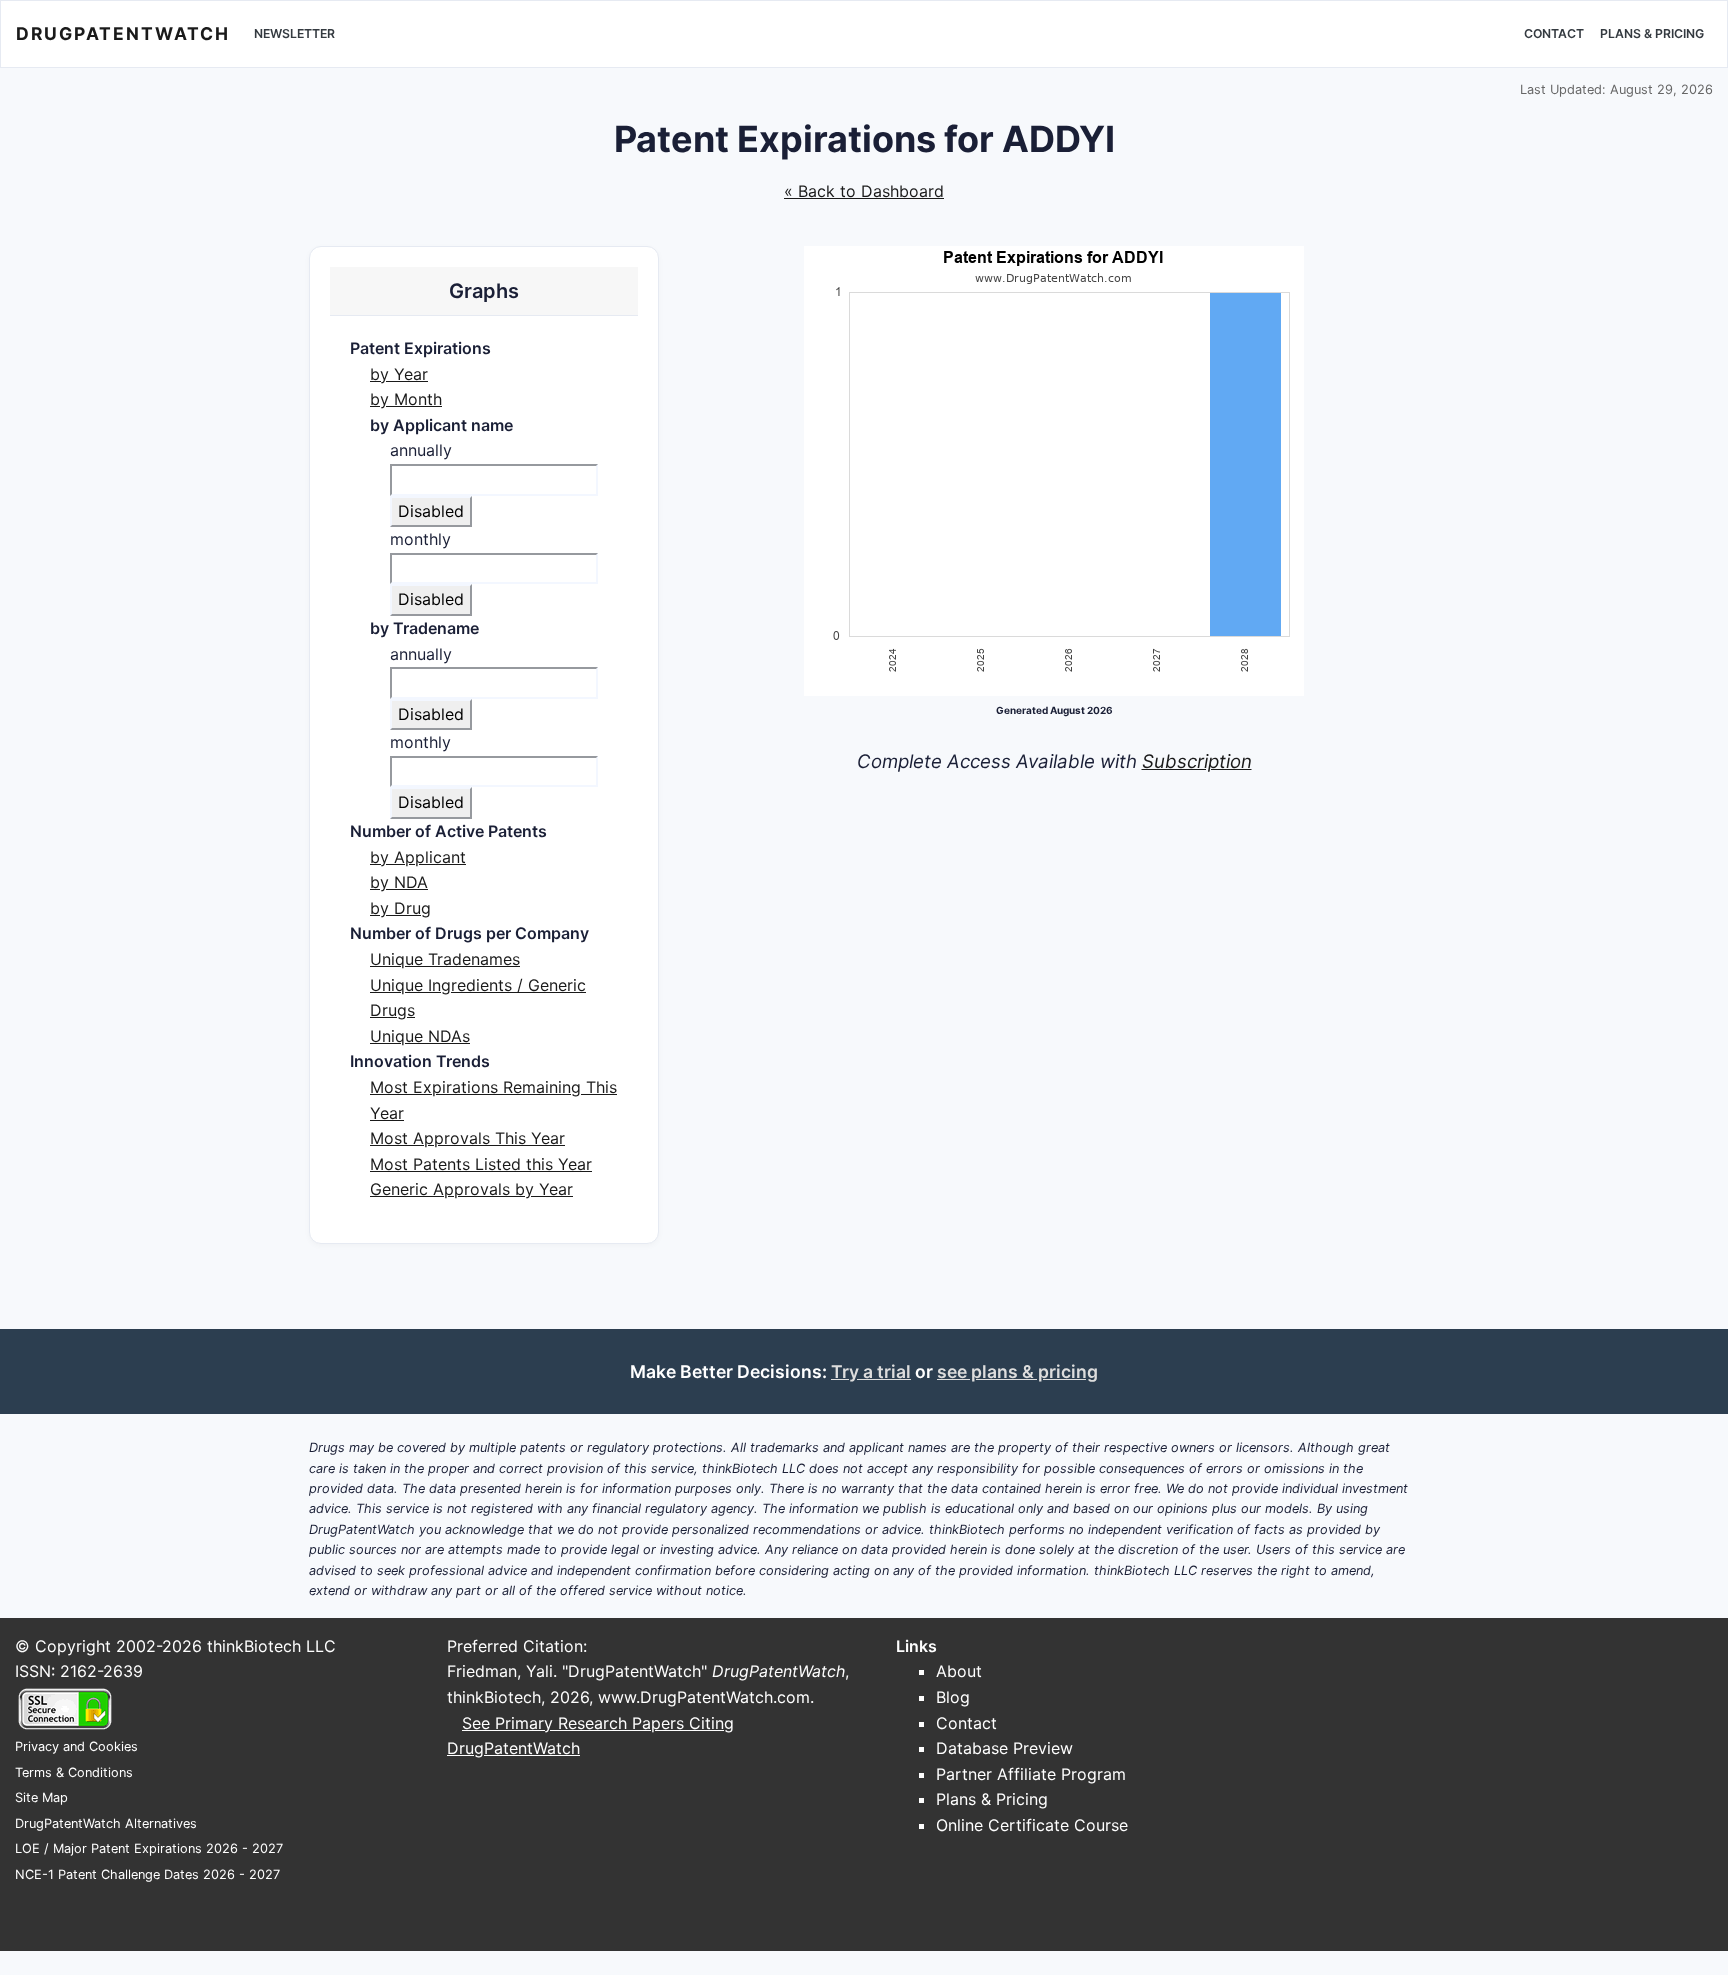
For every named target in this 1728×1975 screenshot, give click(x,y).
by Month (406, 399)
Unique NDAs (420, 1036)
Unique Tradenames (445, 959)
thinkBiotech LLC (271, 1646)
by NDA (399, 882)
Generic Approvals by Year (471, 1189)
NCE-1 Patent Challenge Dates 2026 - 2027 (147, 1874)
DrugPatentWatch (123, 33)
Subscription (1197, 761)
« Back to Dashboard (864, 191)
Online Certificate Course (1032, 1825)
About (959, 1671)
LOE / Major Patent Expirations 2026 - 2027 (149, 1848)
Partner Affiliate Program (1031, 1774)
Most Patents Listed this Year (481, 1164)
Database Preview (1004, 1748)
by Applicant (418, 857)
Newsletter (294, 33)
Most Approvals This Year (467, 1138)
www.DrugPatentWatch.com (704, 1697)
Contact (1554, 33)
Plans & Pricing (1652, 33)
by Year (399, 374)
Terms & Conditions (74, 1772)
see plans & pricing (1017, 1371)
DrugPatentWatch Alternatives (106, 1823)
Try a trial (871, 1371)
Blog (953, 1697)
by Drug (400, 908)
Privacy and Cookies (76, 1746)
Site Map (41, 1797)
